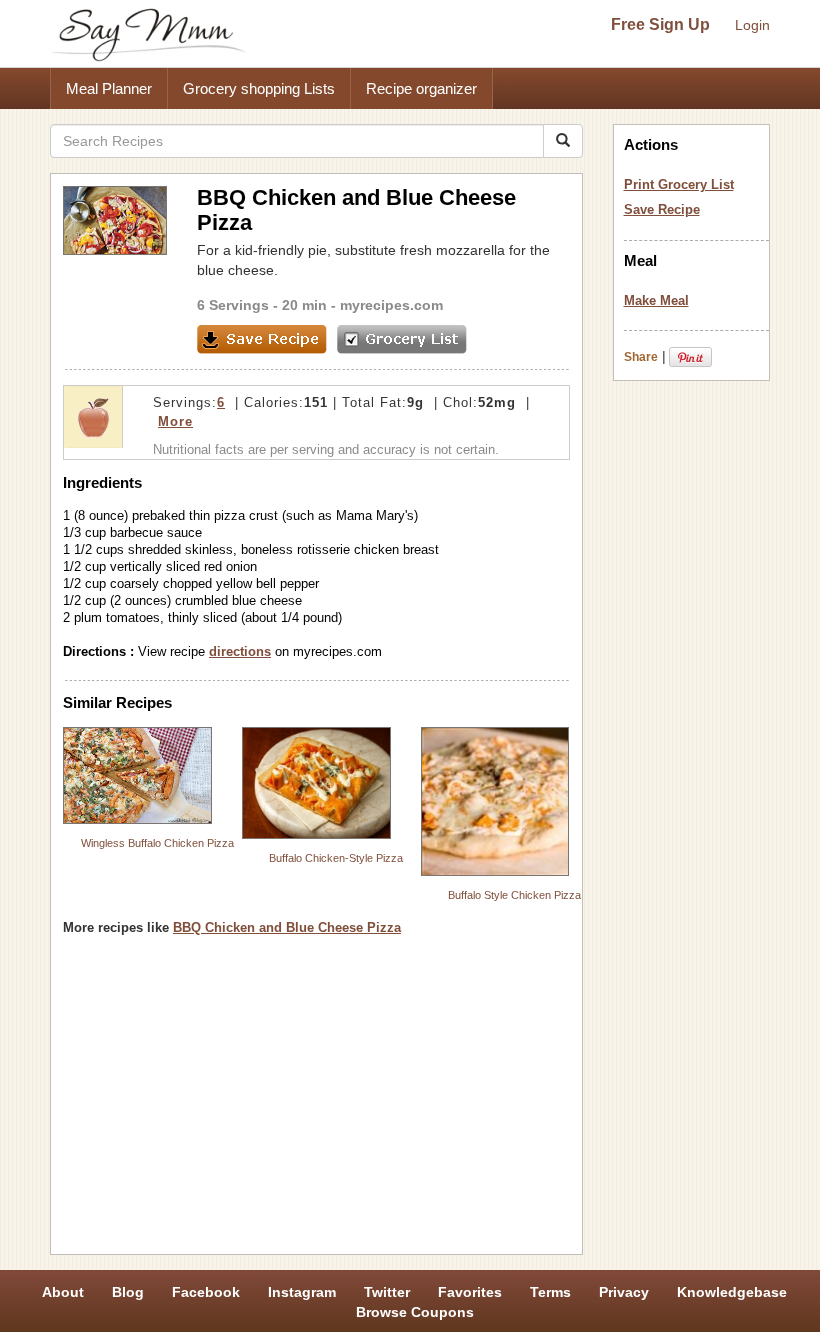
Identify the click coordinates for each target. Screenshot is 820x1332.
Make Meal (656, 300)
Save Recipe (662, 209)
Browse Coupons (415, 1312)
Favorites (470, 1292)
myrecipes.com (391, 305)
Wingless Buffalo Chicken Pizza (157, 843)
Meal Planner (109, 88)
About (63, 1292)
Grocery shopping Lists (259, 88)
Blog (128, 1292)
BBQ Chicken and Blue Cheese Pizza (287, 927)
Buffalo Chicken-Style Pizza (336, 858)
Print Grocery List (679, 184)
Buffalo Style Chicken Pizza (514, 895)
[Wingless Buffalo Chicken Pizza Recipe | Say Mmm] (137, 775)
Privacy (624, 1292)
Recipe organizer (421, 88)
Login (752, 25)
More (175, 421)
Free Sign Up (660, 24)
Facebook (206, 1292)
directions (240, 651)
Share (641, 357)
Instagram (302, 1292)
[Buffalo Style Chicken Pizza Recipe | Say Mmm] (495, 801)
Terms (550, 1292)
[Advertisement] (316, 1102)
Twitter (387, 1292)
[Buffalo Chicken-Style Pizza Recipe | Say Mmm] (316, 783)
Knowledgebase (732, 1292)
